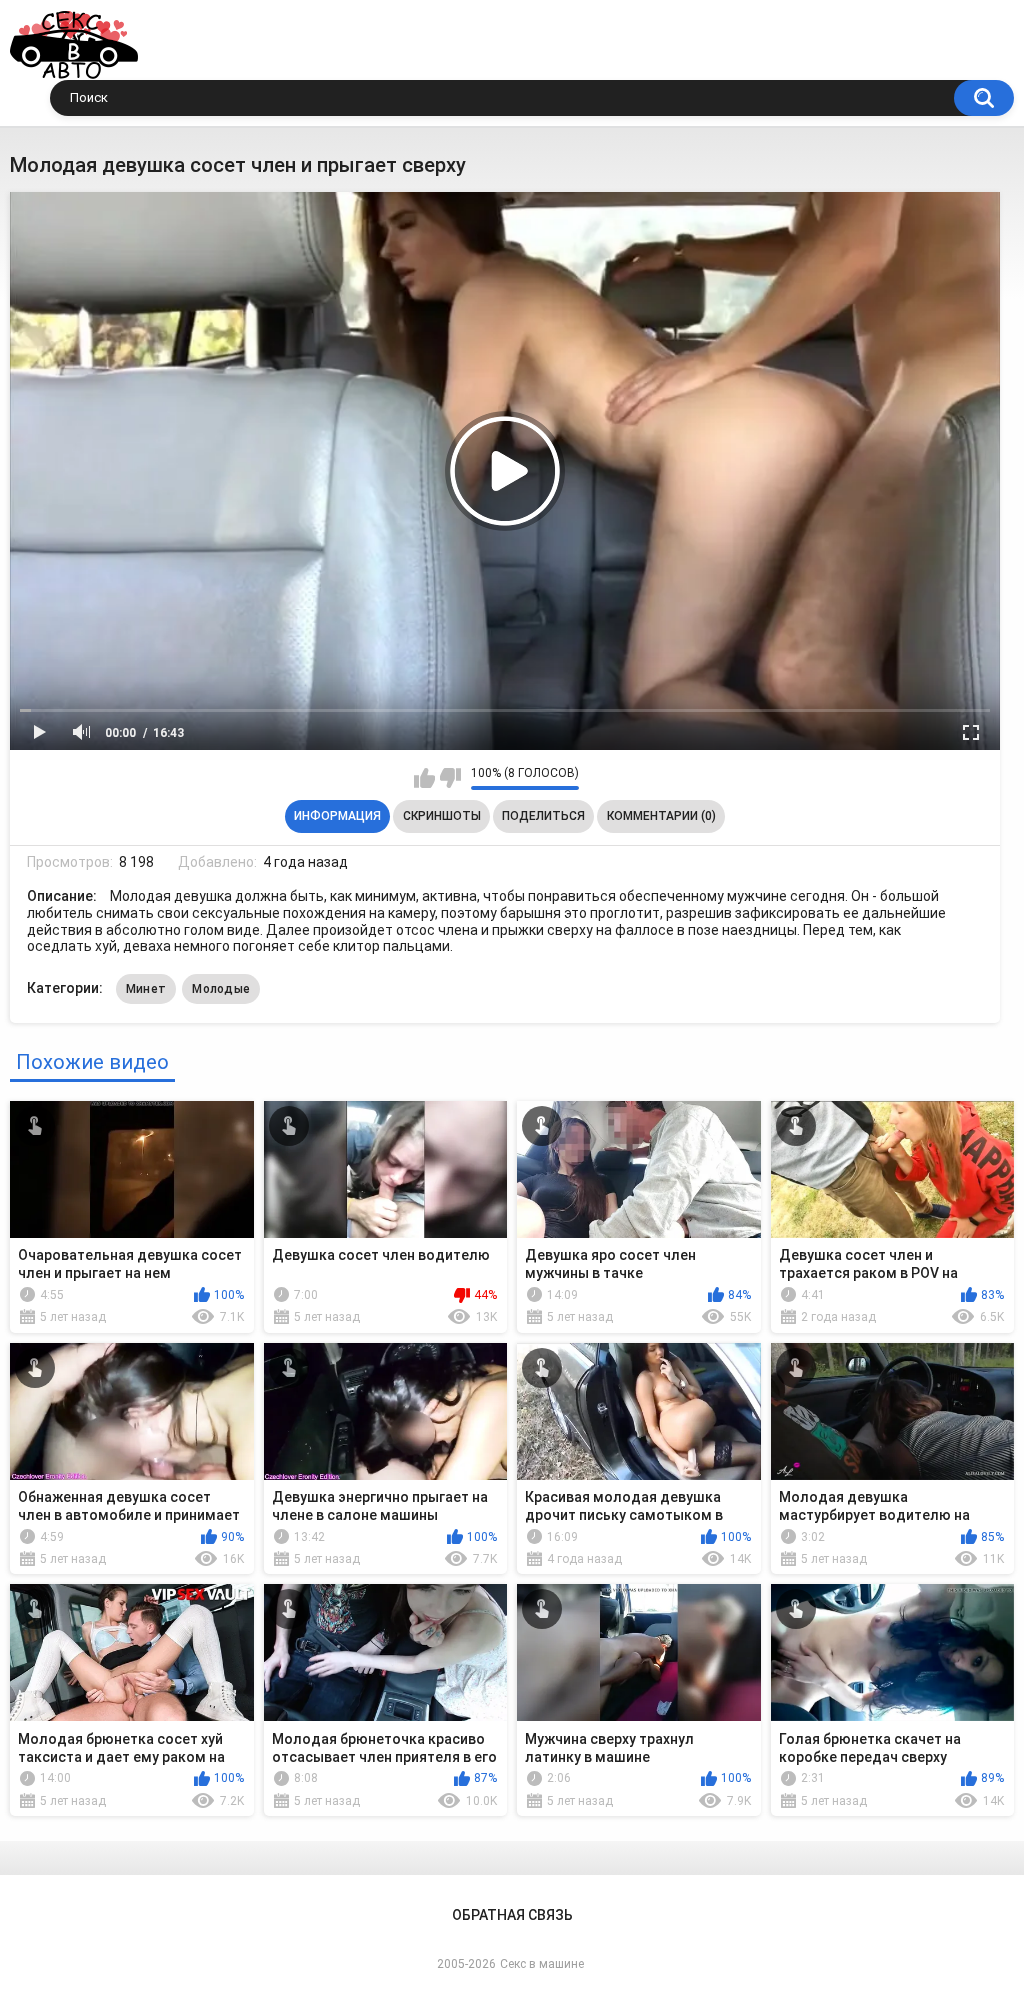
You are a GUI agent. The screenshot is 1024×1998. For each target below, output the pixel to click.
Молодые (221, 989)
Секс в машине (542, 1964)
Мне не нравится (450, 778)
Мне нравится (424, 778)
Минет (146, 989)
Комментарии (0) (661, 816)
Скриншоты (442, 816)
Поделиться (543, 816)
